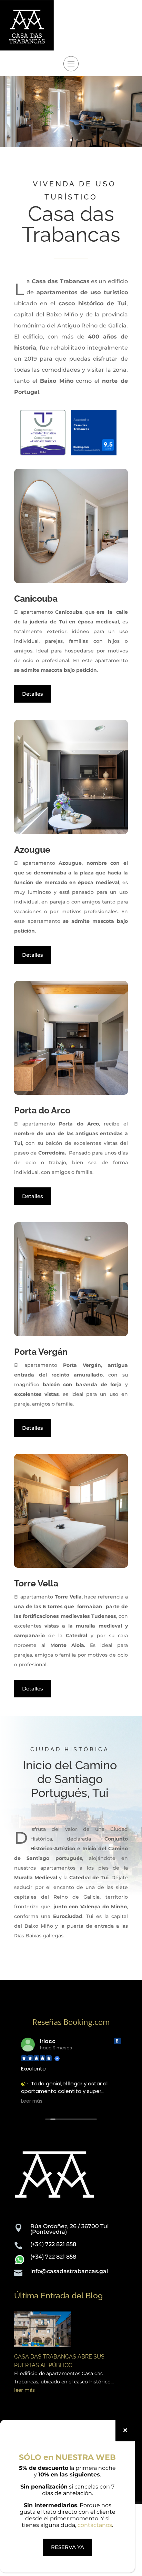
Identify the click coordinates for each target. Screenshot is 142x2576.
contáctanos (95, 2525)
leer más (24, 2390)
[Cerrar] (125, 2430)
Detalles (33, 694)
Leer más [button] (31, 2101)
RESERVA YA (68, 2547)
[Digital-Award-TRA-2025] (94, 453)
